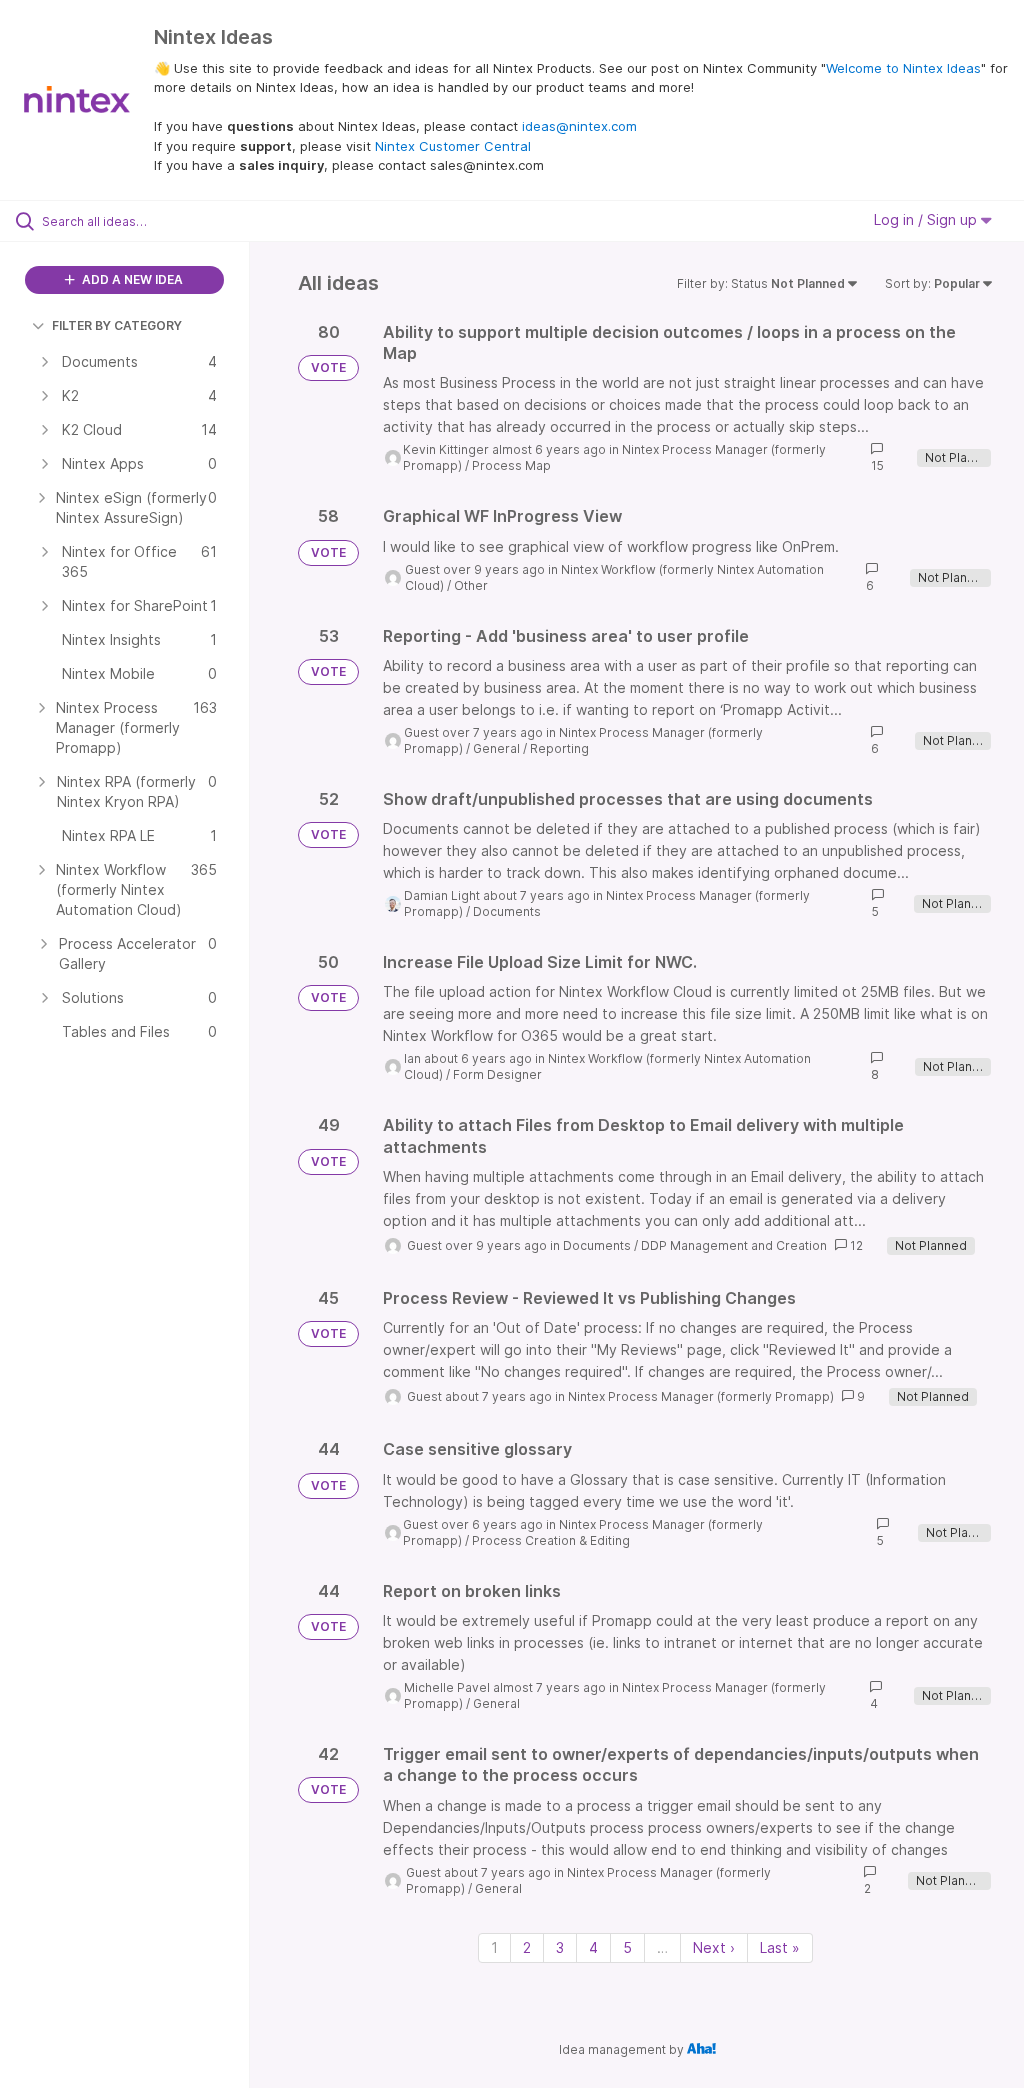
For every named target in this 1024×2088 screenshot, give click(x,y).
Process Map (511, 465)
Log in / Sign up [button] (927, 219)
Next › (714, 1947)
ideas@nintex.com (579, 126)
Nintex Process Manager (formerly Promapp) (701, 1396)
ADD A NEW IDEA (131, 279)
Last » (780, 1947)
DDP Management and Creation (734, 1245)
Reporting (559, 748)
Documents (507, 911)
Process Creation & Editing (551, 1540)
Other (471, 585)
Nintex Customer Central (453, 146)
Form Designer (497, 1074)
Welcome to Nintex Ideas (903, 68)
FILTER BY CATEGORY (117, 325)
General (496, 748)
